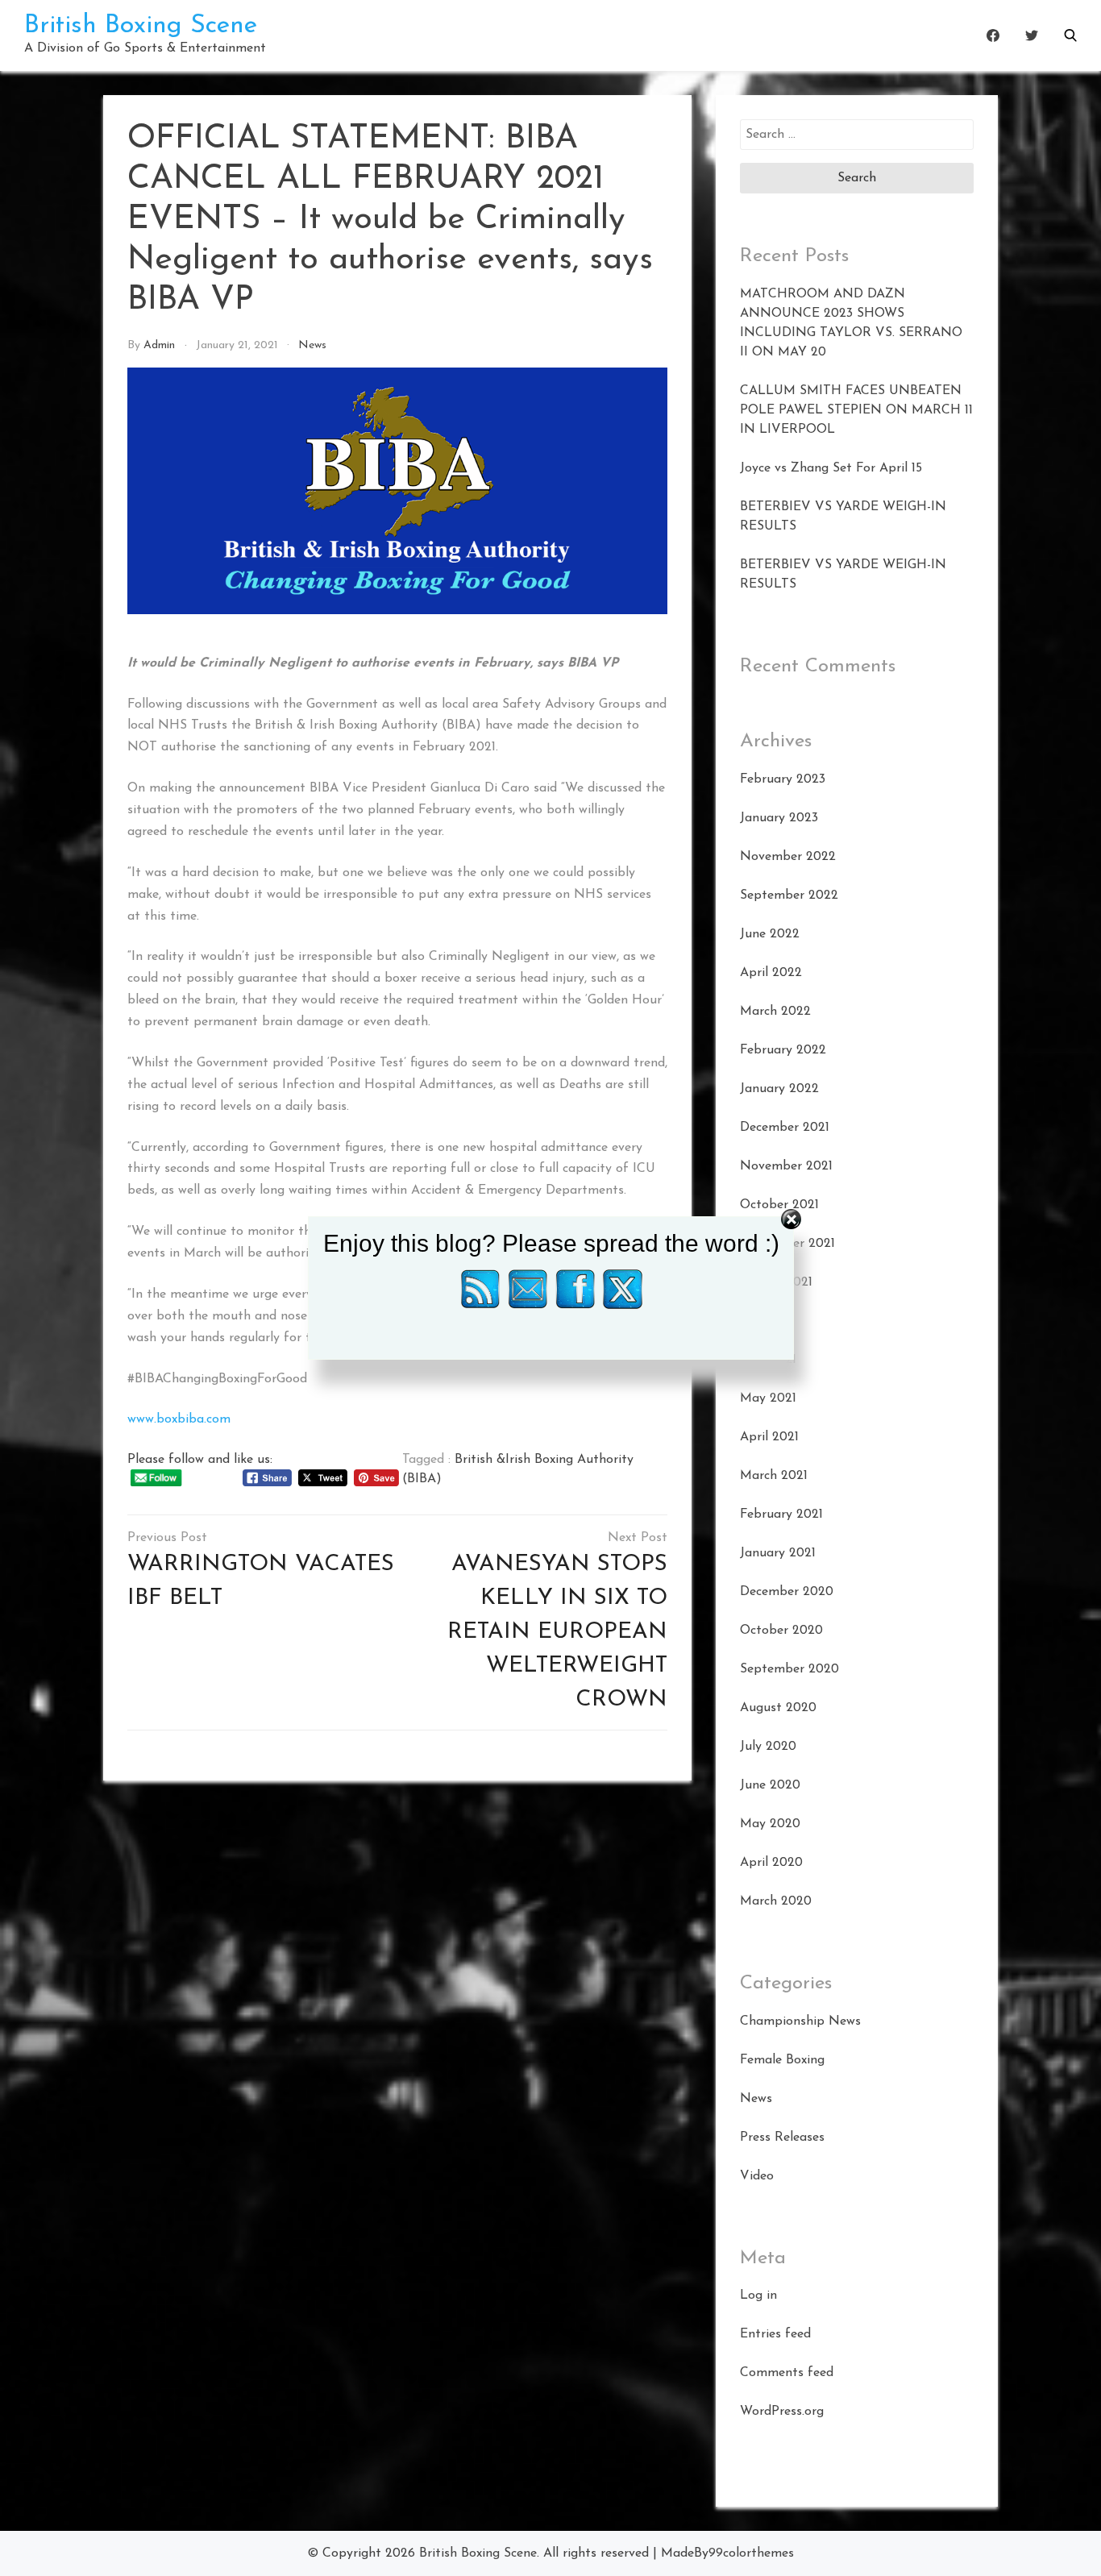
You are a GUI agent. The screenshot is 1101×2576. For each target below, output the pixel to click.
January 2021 (778, 1553)
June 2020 (770, 1785)
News (312, 345)
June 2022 (770, 934)
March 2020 (776, 1901)
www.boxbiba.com (179, 1419)
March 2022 (775, 1012)
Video (757, 2176)
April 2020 (771, 1863)
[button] (1070, 35)
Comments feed (787, 2373)
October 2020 (781, 1631)
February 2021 (781, 1514)
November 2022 (788, 857)
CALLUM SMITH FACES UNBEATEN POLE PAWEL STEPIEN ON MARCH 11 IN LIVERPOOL (856, 410)
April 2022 (771, 973)
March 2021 (774, 1476)
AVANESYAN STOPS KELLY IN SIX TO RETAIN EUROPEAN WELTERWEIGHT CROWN (557, 1632)
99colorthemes (751, 2553)
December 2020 (787, 1592)
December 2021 (785, 1128)
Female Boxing (782, 2060)
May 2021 (768, 1398)
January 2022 (779, 1089)
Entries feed (775, 2334)
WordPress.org (782, 2412)
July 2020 (768, 1747)
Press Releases (782, 2138)
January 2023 (779, 818)
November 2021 (786, 1166)
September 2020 (789, 1669)
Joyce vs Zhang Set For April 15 (831, 468)
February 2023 (783, 779)
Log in (758, 2296)
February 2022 (783, 1050)
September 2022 (789, 895)
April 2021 (769, 1437)
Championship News (800, 2021)
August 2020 (778, 1708)
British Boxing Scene (141, 26)
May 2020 (770, 1824)
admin (159, 345)
